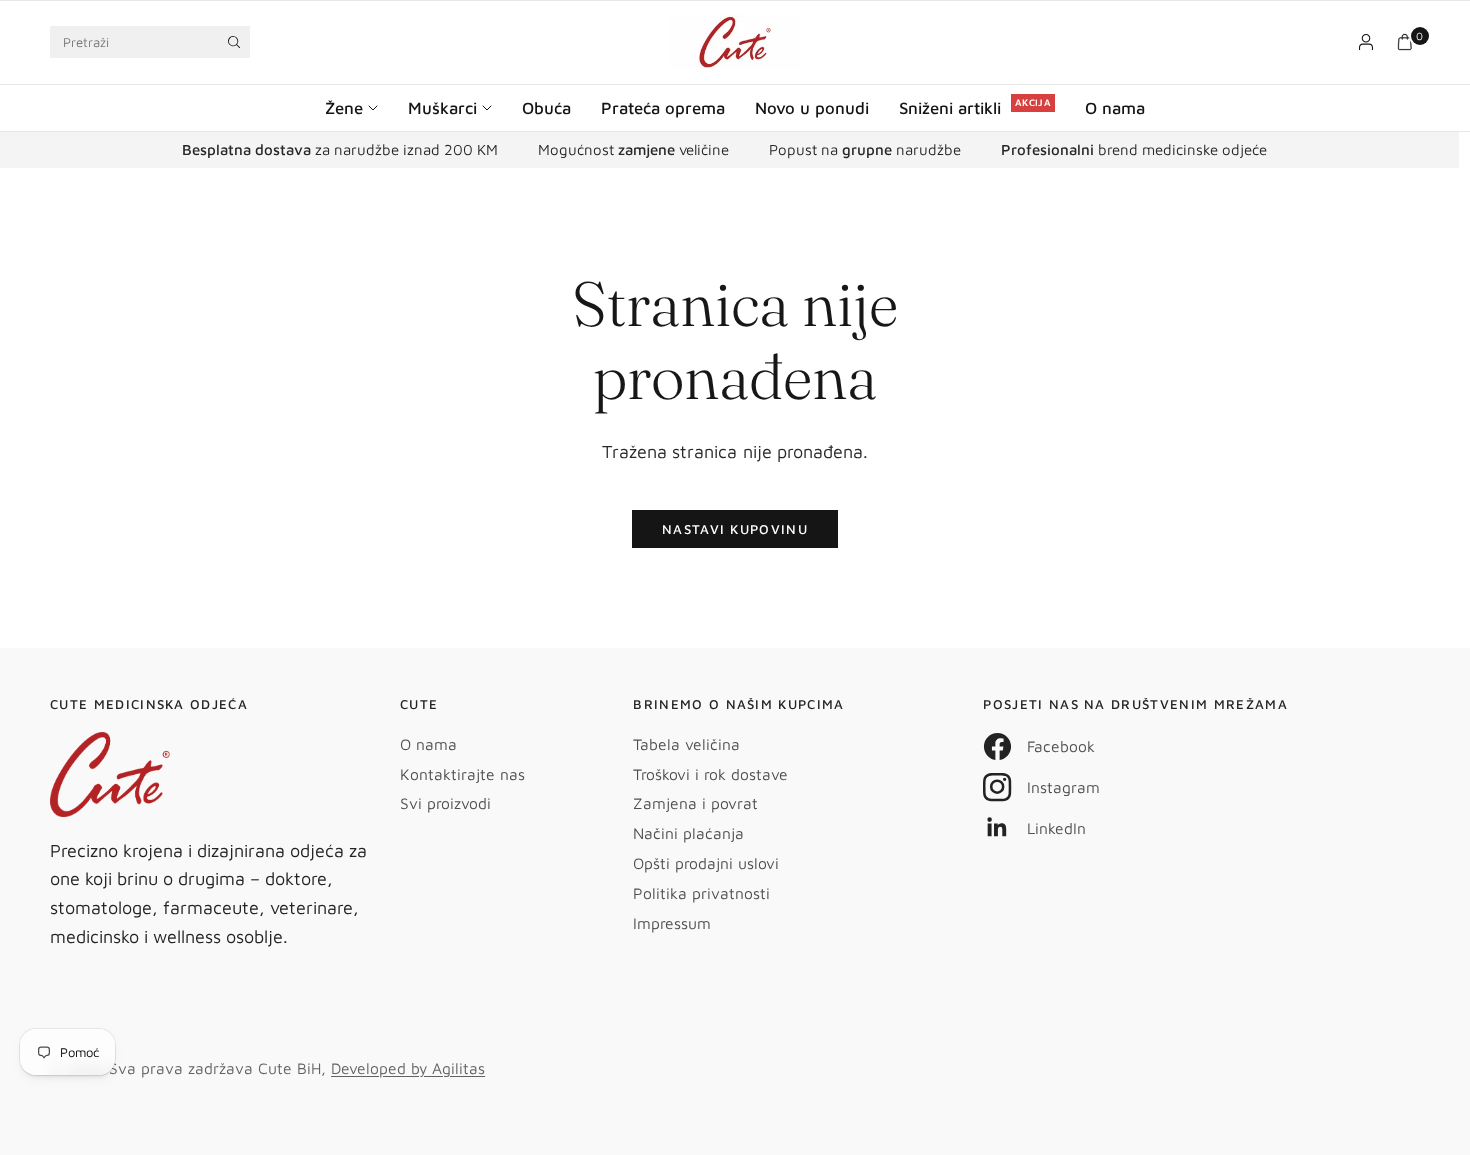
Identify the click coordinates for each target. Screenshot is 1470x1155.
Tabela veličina (686, 744)
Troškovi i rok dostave (710, 774)
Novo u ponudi (812, 108)
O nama (1115, 108)
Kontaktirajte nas (462, 774)
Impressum (672, 923)
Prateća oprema (663, 108)
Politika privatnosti (701, 893)
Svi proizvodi (445, 803)
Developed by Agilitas (408, 1068)
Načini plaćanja (688, 833)
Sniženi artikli (950, 108)
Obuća (546, 108)
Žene (344, 108)
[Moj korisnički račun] (1366, 42)
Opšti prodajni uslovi (706, 863)
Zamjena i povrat (695, 803)
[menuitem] (359, 108)
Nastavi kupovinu (735, 529)
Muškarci (442, 108)
